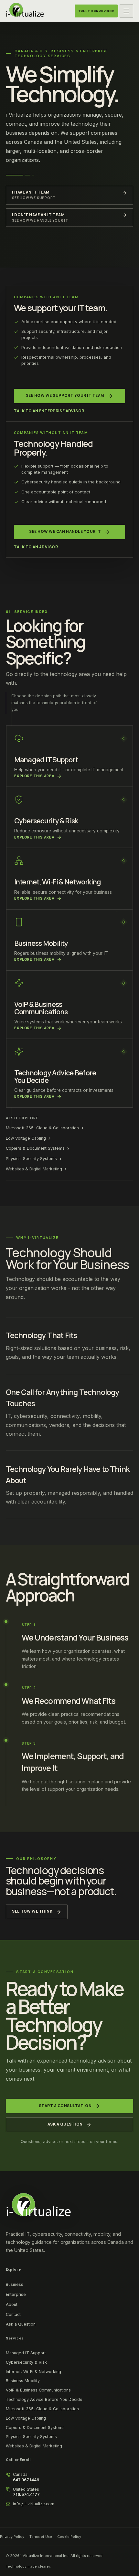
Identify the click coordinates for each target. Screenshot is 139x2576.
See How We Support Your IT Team (65, 396)
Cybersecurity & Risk (26, 2362)
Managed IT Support (26, 2353)
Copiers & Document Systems (35, 1148)
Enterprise (16, 2294)
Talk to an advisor (96, 11)
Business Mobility (23, 2381)
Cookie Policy (69, 2537)
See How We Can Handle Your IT (65, 532)
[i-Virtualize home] (25, 11)
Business (15, 2284)
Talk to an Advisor (36, 547)
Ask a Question (65, 2124)
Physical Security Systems (31, 1159)
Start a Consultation (65, 2106)
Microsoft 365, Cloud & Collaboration (42, 1128)
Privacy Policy (12, 2537)
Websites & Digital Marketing (34, 1169)
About (12, 2304)
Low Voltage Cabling (26, 1138)
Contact (13, 2314)
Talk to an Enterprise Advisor (49, 411)
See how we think (32, 1911)
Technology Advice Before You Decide (44, 2399)
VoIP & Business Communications (38, 2390)
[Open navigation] (126, 11)
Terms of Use (41, 2537)
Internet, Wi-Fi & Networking (33, 2372)
